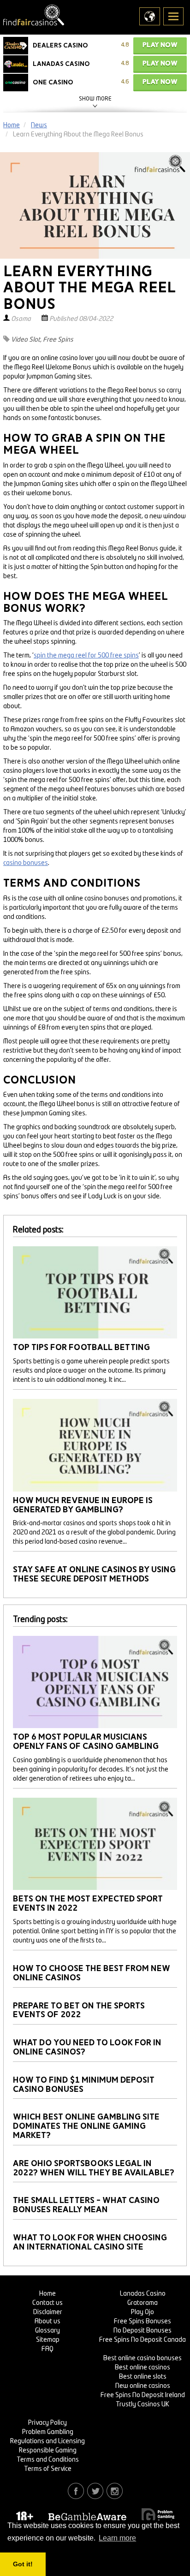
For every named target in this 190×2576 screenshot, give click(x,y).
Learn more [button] (117, 2538)
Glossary (47, 2331)
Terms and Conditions (48, 2460)
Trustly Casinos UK (142, 2404)
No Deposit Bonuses (142, 2331)
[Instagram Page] (115, 2491)
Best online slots (143, 2377)
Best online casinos (142, 2368)
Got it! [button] (23, 2564)
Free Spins (58, 340)
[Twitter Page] (95, 2491)
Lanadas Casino (143, 2294)
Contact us (47, 2303)
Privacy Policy (47, 2423)
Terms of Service (48, 2469)
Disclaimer (48, 2312)
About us (47, 2321)
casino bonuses (26, 863)
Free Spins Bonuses (142, 2321)
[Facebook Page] (76, 2491)
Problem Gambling (48, 2432)
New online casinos (143, 2386)
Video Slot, (26, 340)
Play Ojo (142, 2312)
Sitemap (48, 2340)
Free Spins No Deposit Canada (142, 2340)
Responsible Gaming (48, 2451)
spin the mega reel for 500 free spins (86, 656)
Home (47, 2294)
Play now (160, 45)
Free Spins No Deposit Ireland (143, 2395)
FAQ (47, 2349)
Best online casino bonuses (142, 2358)
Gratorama (142, 2303)
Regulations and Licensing (47, 2441)
